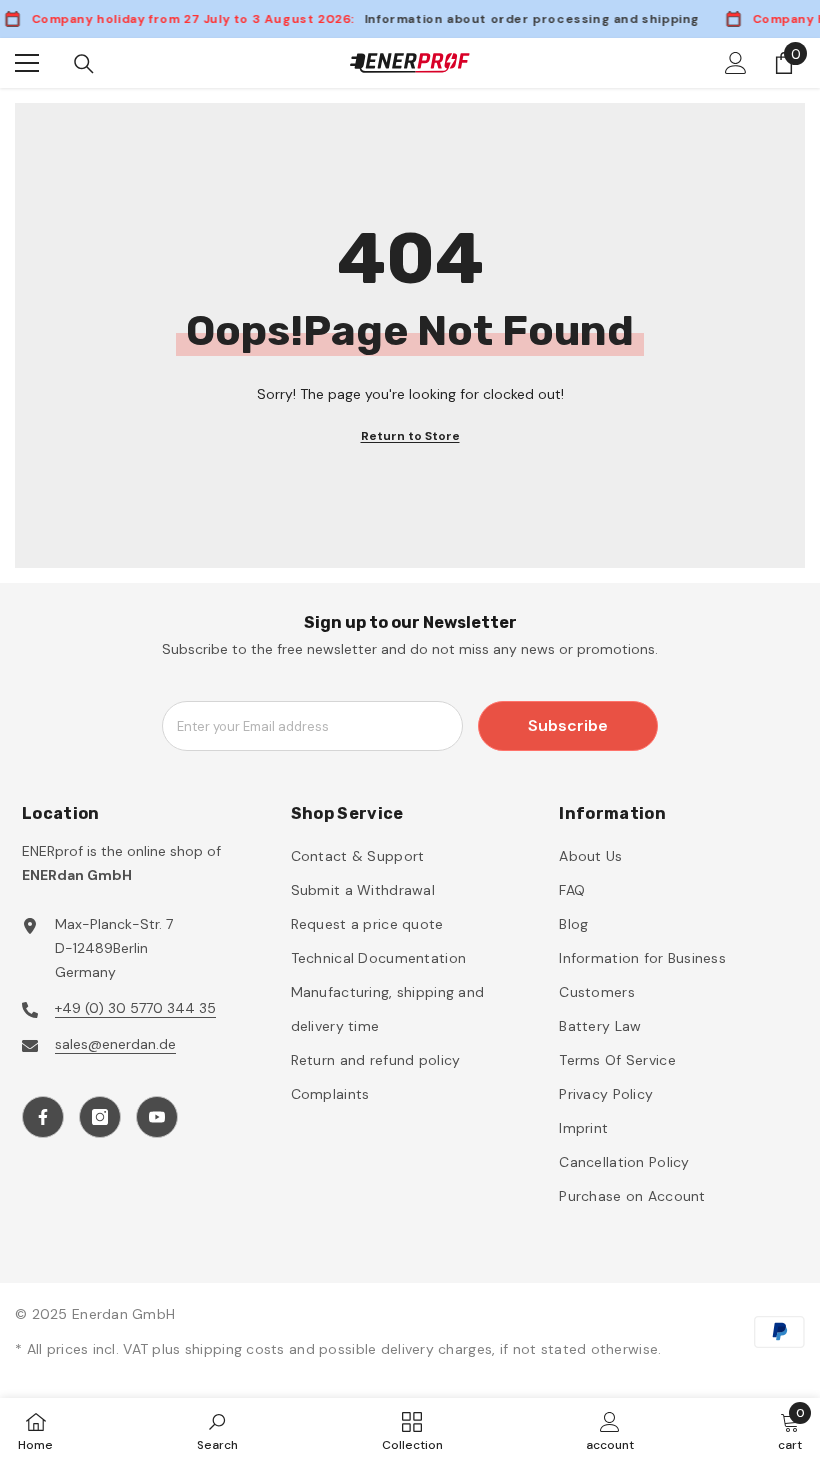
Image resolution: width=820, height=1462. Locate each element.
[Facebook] (43, 1117)
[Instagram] (100, 1117)
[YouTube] (157, 1117)
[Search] (84, 64)
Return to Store (410, 436)
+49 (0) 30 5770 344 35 (135, 1008)
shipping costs (237, 1349)
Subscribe (568, 725)
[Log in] (736, 63)
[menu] (27, 63)
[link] (217, 1430)
